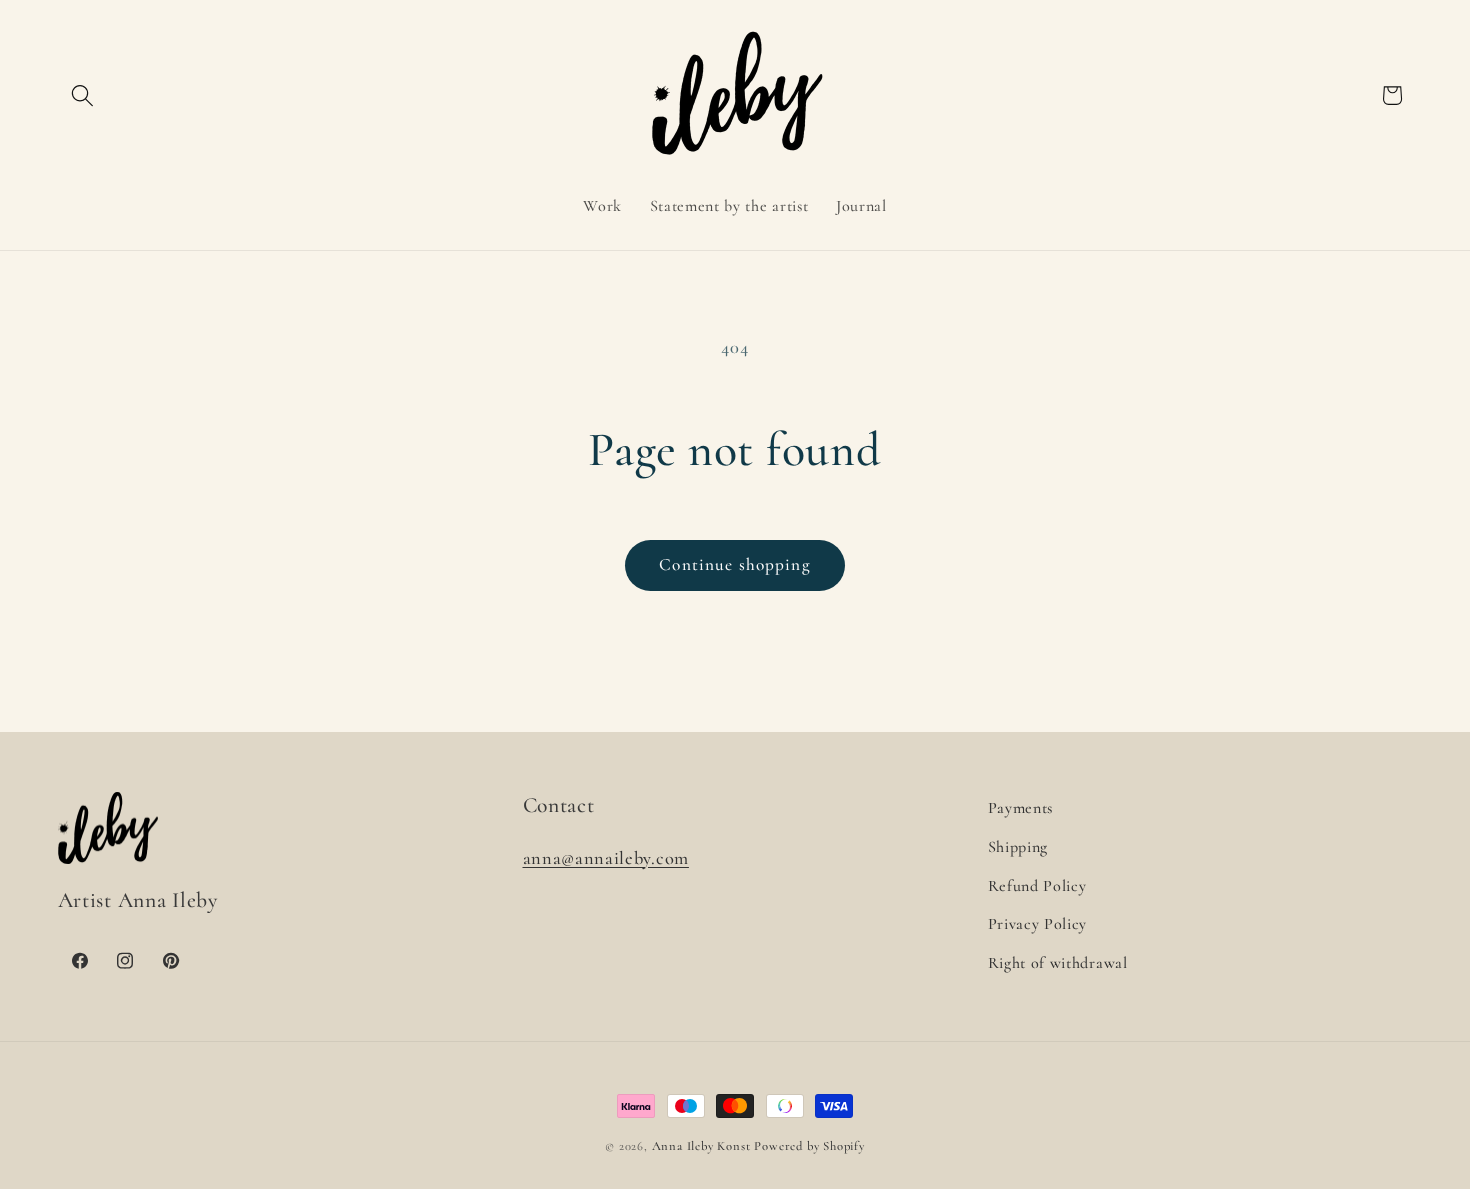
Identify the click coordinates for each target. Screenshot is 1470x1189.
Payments (1021, 808)
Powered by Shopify (809, 1146)
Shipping (1018, 847)
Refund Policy (1037, 886)
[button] (83, 95)
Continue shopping (735, 564)
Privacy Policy (1038, 924)
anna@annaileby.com (606, 858)
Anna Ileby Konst (701, 1146)
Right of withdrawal (1058, 963)
